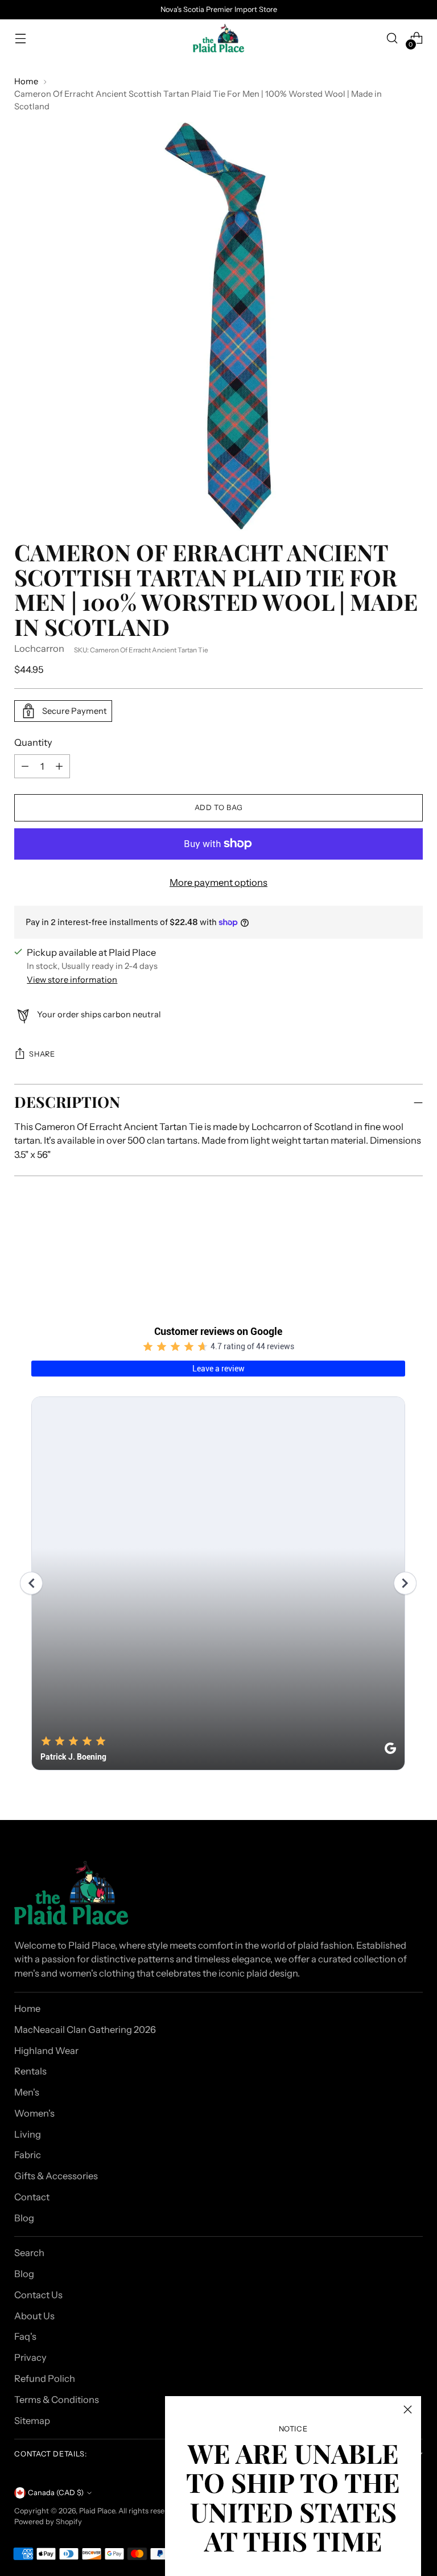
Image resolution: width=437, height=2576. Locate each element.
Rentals (30, 2071)
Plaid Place (97, 2511)
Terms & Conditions (57, 2400)
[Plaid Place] (218, 38)
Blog (24, 2218)
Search (29, 2253)
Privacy (30, 2357)
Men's (27, 2092)
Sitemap (32, 2421)
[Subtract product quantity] (59, 766)
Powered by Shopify (48, 2522)
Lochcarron (39, 648)
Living (28, 2134)
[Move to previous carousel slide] (387, 1244)
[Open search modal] (392, 38)
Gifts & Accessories (56, 2176)
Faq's (25, 2336)
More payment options (218, 882)
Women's (34, 2113)
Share (42, 1054)
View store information (72, 980)
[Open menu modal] (20, 38)
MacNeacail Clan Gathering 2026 (85, 2029)
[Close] (408, 2409)
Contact (32, 2197)
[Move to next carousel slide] (413, 1244)
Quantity (33, 742)
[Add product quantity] (25, 766)
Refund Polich (45, 2378)
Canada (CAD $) (56, 2493)
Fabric (28, 2155)
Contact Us (38, 2295)
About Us (34, 2316)
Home (26, 81)
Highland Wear (46, 2051)
